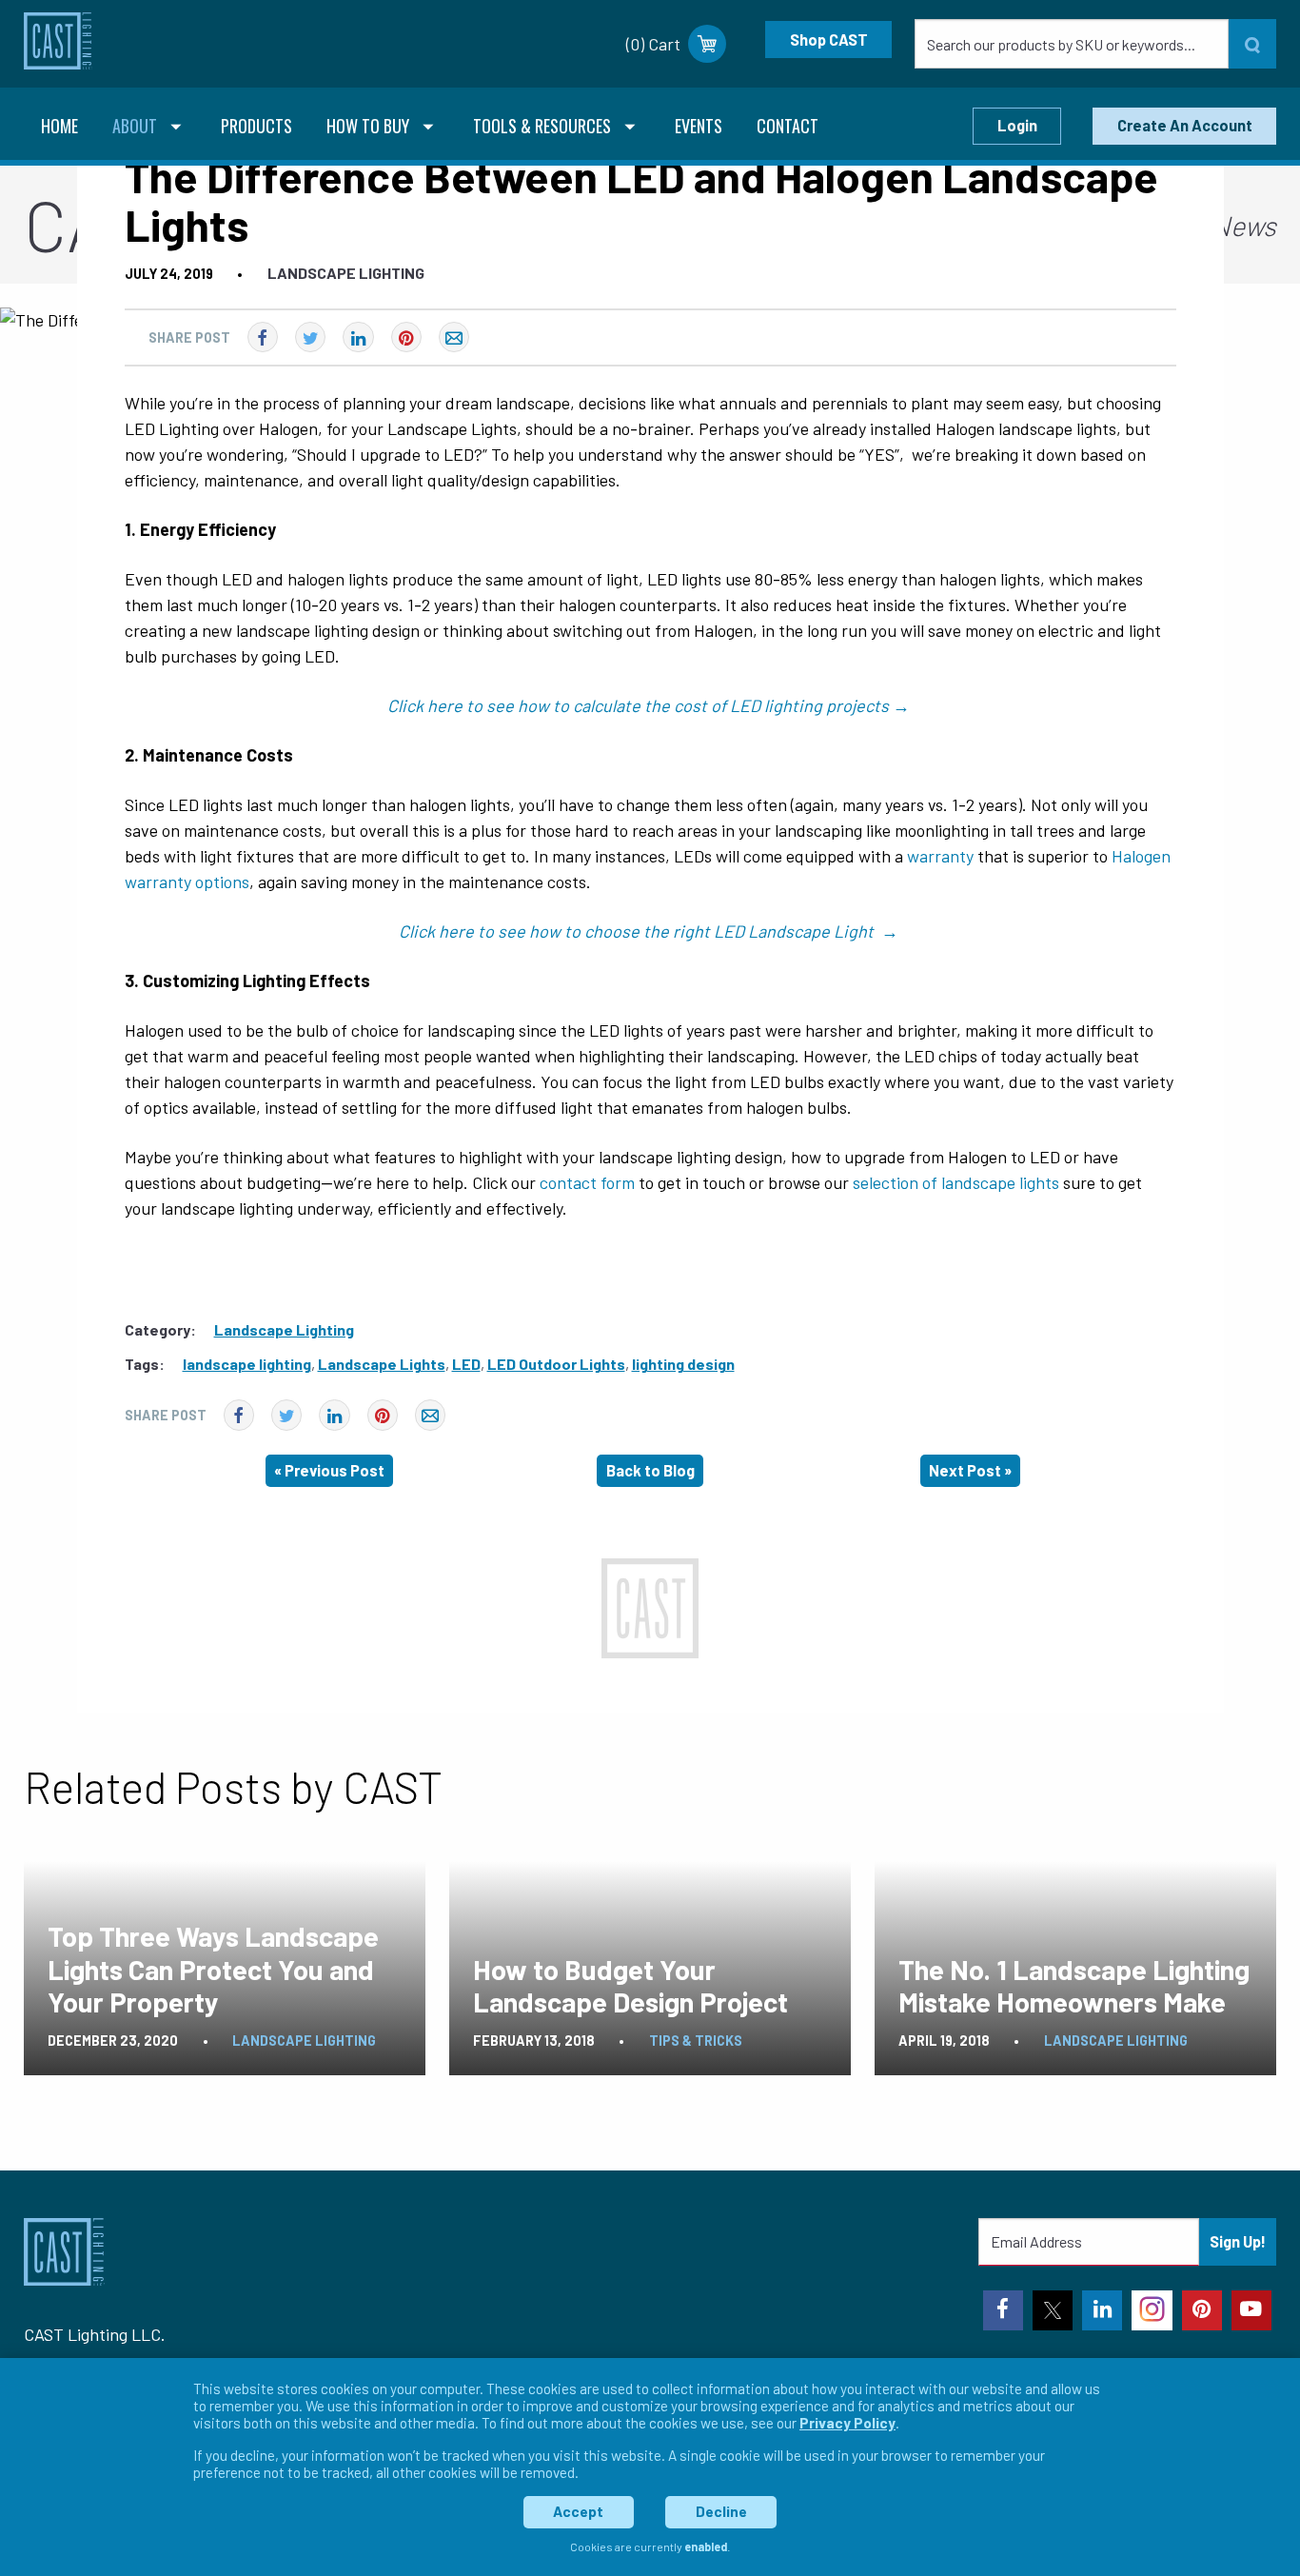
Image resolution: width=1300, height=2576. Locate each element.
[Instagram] (1152, 2310)
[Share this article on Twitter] (310, 337)
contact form (587, 1182)
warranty (940, 856)
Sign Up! (1238, 2241)
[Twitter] (1053, 2310)
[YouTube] (1251, 2310)
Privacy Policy (847, 2423)
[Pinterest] (1202, 2310)
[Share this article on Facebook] (263, 337)
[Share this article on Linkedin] (358, 337)
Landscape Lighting (346, 273)
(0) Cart (653, 44)
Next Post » (970, 1470)
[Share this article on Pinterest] (406, 337)
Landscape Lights (382, 1364)
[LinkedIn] (1102, 2310)
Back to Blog (650, 1470)
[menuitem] (59, 128)
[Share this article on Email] (454, 337)
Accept (578, 2511)
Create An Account (1185, 125)
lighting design (683, 1364)
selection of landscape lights (956, 1182)
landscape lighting (247, 1364)
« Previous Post (329, 1470)
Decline (721, 2511)
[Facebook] (1003, 2310)
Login (1017, 125)
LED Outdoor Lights (556, 1364)
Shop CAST (829, 40)
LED (466, 1364)
